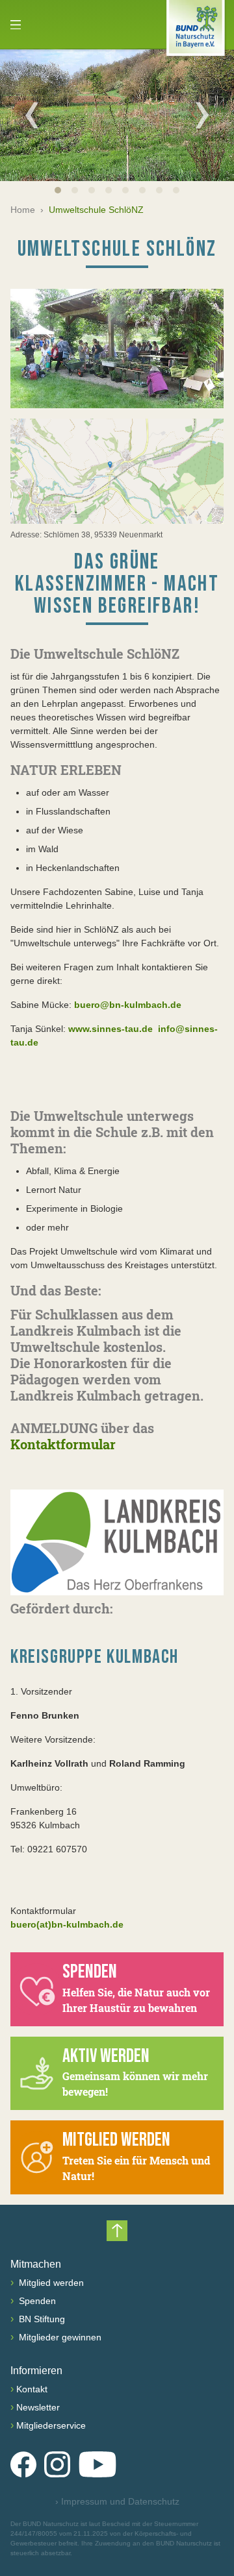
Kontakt (32, 2389)
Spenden (36, 2301)
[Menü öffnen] (16, 25)
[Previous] (32, 115)
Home (23, 210)
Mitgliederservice (51, 2425)
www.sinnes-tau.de (109, 1029)
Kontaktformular (63, 1444)
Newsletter (38, 2407)
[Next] (202, 115)
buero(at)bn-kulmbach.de (67, 1924)
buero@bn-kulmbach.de (126, 1005)
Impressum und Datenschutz (117, 2501)
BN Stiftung (41, 2319)
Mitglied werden (50, 2283)
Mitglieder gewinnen (59, 2337)
